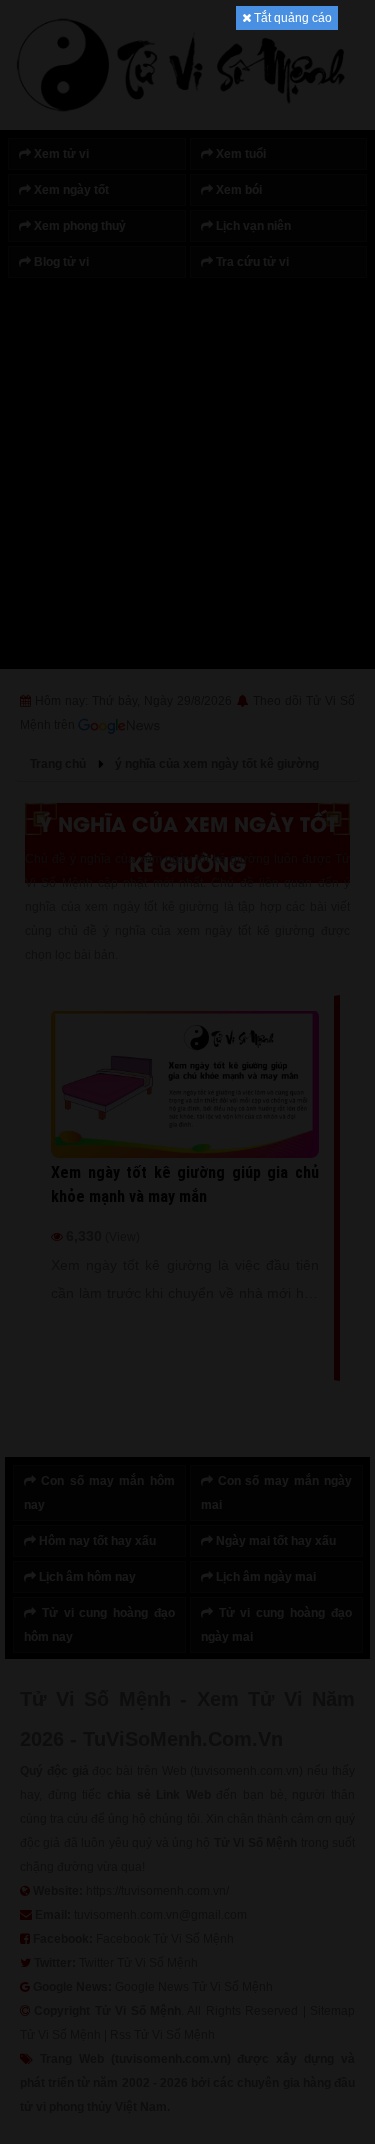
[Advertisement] (188, 330)
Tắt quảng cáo (291, 18)
